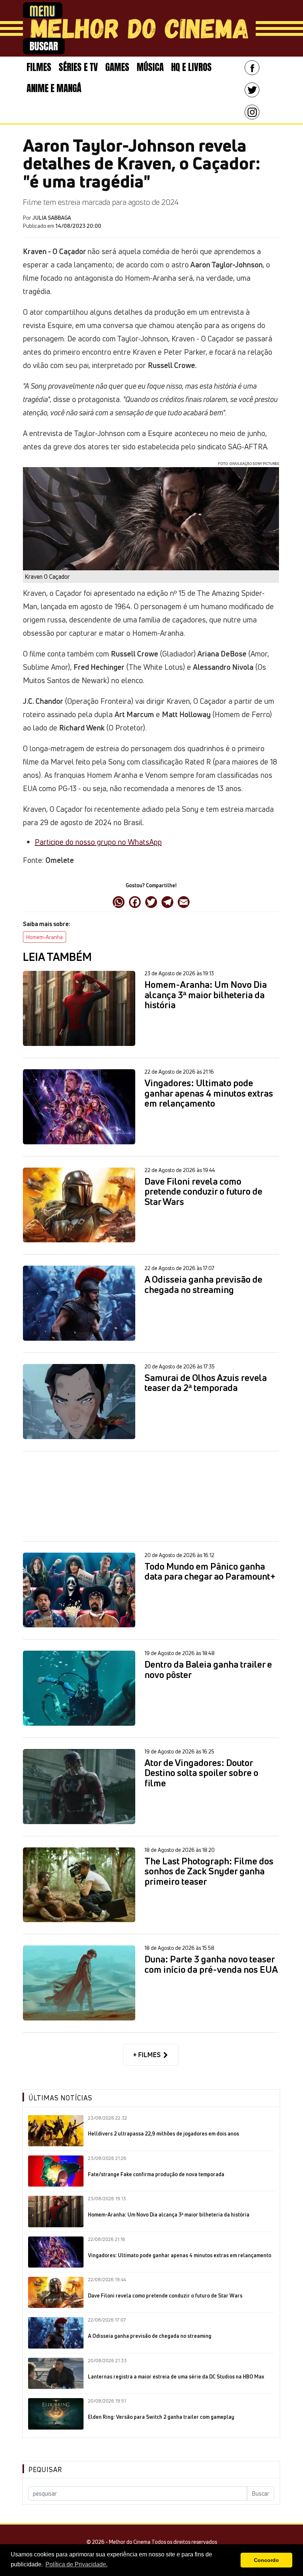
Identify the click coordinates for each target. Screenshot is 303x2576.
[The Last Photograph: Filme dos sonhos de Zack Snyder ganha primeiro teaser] (79, 1885)
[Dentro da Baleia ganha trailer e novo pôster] (79, 1688)
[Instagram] (252, 112)
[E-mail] (184, 902)
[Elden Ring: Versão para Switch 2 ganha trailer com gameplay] (56, 2414)
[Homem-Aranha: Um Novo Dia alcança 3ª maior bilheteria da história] (79, 1008)
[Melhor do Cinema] (139, 28)
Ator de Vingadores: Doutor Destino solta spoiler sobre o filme (201, 1773)
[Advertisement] (151, 1496)
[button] (233, 2560)
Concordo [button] (266, 2560)
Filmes (39, 67)
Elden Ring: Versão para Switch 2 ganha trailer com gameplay (161, 2417)
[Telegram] (167, 902)
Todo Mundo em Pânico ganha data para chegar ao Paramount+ (210, 1572)
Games (117, 67)
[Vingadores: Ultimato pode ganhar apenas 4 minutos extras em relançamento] (79, 1107)
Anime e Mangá (54, 88)
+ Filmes (148, 2055)
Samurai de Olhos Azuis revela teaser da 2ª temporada (206, 1383)
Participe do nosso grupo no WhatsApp (98, 842)
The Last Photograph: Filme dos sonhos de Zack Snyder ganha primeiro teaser (209, 1872)
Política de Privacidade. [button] (76, 2564)
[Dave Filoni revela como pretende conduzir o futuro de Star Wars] (79, 1205)
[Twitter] (252, 90)
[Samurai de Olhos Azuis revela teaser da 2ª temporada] (79, 1402)
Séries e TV (78, 67)
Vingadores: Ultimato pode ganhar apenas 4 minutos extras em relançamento (209, 1093)
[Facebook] (252, 68)
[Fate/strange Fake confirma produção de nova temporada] (56, 2171)
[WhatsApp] (119, 902)
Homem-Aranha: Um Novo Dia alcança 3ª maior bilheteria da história (206, 995)
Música (150, 67)
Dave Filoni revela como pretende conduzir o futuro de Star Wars (203, 1192)
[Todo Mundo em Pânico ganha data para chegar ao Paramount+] (79, 1590)
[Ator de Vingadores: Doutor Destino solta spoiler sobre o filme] (79, 1787)
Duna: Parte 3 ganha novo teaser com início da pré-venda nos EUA (211, 1964)
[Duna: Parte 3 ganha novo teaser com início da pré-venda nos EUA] (79, 1983)
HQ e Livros (191, 67)
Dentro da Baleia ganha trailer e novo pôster (208, 1670)
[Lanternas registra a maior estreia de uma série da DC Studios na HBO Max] (56, 2373)
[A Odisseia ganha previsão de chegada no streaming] (79, 1303)
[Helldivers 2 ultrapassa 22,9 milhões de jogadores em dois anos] (56, 2131)
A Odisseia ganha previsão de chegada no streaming (203, 1285)
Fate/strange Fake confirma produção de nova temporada (156, 2174)
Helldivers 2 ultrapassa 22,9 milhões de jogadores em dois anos (164, 2134)
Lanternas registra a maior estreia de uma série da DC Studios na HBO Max (176, 2377)
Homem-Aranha (45, 937)
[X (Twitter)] (151, 902)
